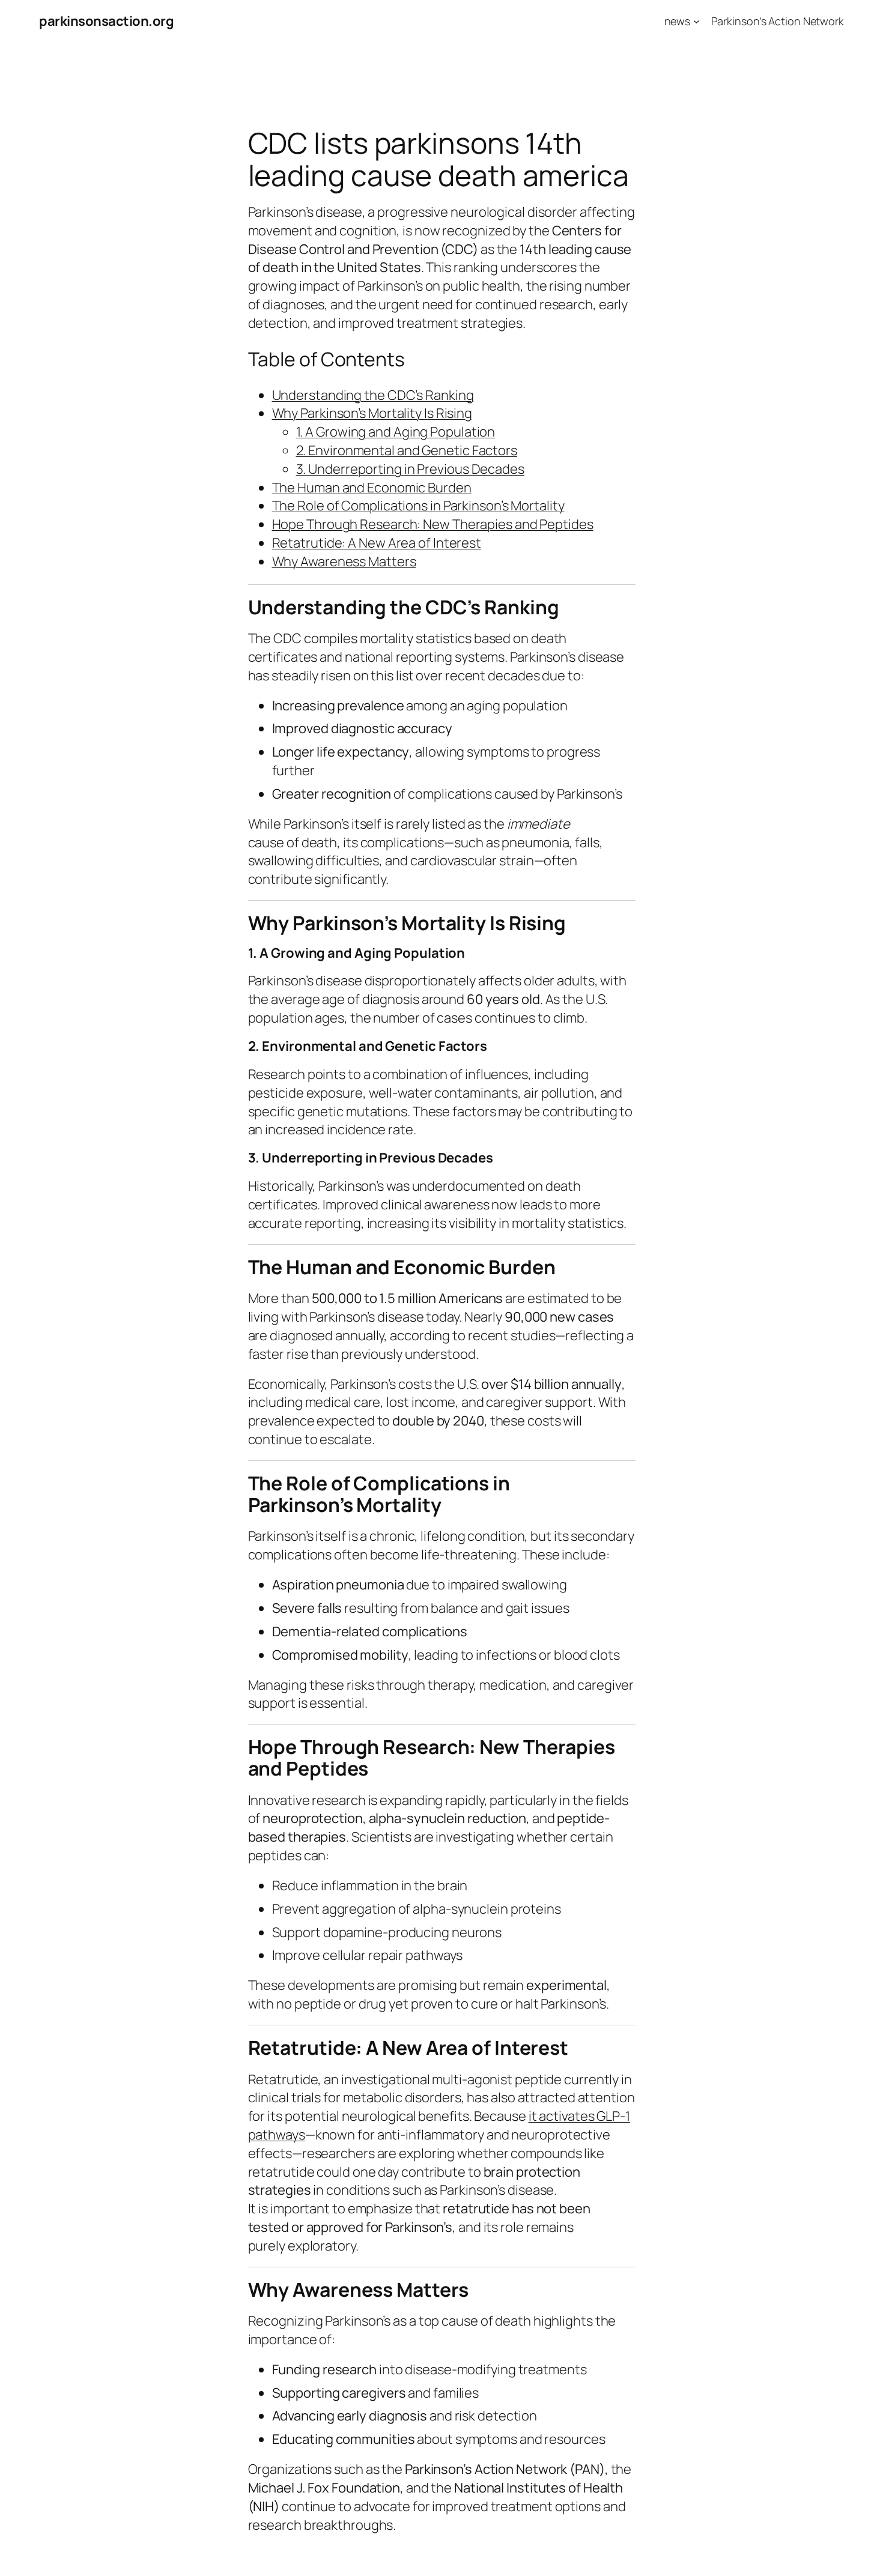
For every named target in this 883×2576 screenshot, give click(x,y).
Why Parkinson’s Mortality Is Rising (372, 413)
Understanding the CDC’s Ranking (373, 395)
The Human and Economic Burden (372, 488)
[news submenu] (696, 21)
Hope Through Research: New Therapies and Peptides (433, 524)
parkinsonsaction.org (106, 21)
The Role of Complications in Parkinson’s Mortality (418, 506)
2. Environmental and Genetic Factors (407, 450)
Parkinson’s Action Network (778, 21)
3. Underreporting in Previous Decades (410, 469)
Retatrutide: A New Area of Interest (377, 543)
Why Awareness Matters (344, 561)
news (678, 21)
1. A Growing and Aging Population (396, 432)
